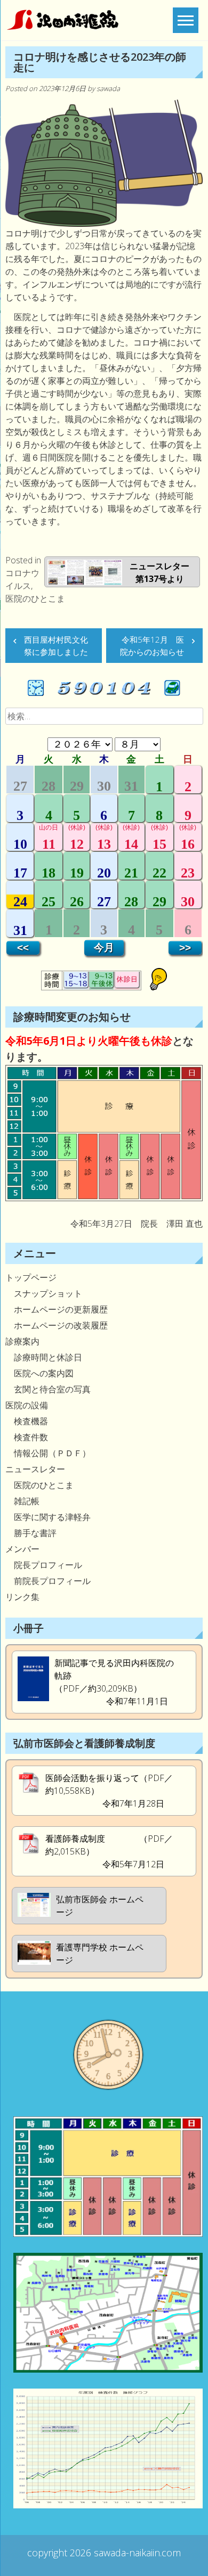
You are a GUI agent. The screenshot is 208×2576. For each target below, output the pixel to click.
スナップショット (44, 1293)
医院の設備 (27, 1405)
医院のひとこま (35, 598)
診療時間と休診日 (44, 1357)
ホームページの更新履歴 (57, 1309)
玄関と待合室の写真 (48, 1389)
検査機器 (27, 1421)
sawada (108, 88)
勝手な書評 (31, 1533)
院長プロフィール (44, 1565)
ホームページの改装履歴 (57, 1325)
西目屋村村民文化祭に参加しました (56, 646)
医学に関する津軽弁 (48, 1517)
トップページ (31, 1277)
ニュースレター (35, 1469)
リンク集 (22, 1597)
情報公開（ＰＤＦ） (48, 1453)
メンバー (22, 1549)
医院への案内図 (39, 1373)
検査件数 (27, 1437)
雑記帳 (22, 1501)
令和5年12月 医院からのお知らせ (152, 646)
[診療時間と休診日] (104, 1198)
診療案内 (22, 1341)
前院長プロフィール (48, 1581)
